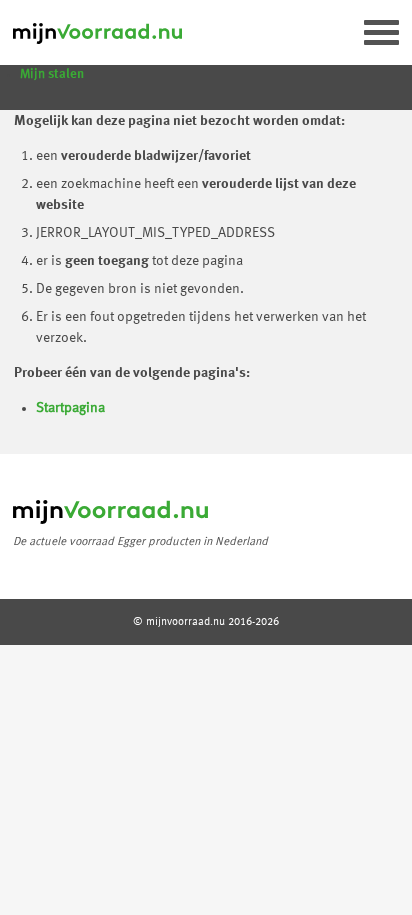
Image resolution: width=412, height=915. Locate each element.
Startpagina (70, 408)
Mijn (52, 74)
